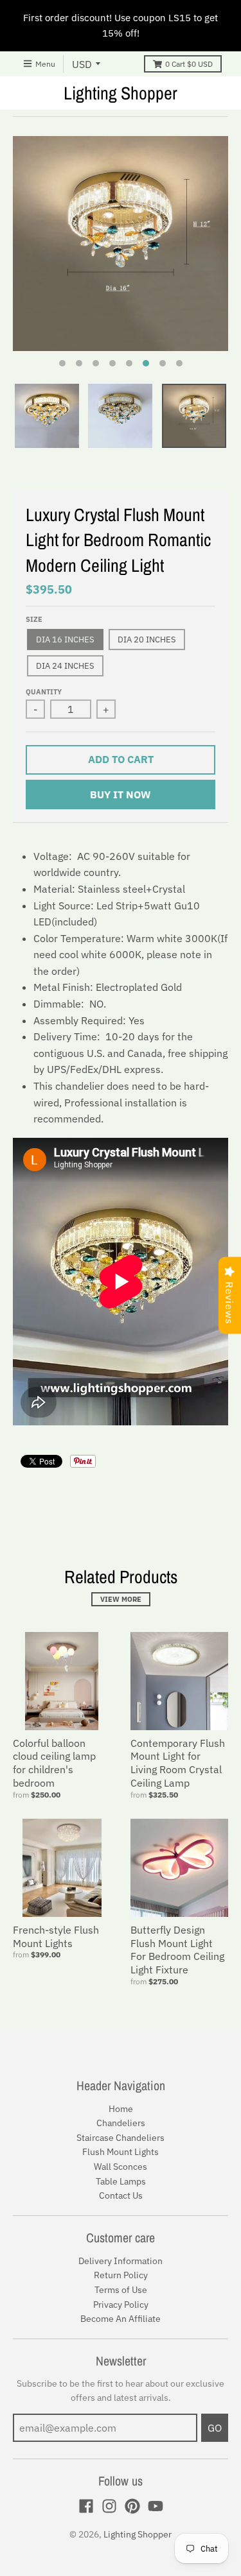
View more (121, 1599)
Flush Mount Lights (121, 2152)
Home (121, 2109)
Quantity (44, 692)
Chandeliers (121, 2123)
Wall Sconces (121, 2167)
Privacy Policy (121, 2305)
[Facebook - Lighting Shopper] (86, 2506)
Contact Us (121, 2195)
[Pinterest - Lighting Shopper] (132, 2506)
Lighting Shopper (121, 93)
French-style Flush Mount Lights (56, 1936)
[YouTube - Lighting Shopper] (156, 2506)
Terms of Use (121, 2290)
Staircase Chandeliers (121, 2138)
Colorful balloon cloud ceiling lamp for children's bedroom (54, 1763)
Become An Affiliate (121, 2319)
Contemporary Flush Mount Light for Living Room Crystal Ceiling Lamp (178, 1763)
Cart (189, 64)
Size (34, 619)
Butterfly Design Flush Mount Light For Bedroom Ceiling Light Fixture (177, 1950)
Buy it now (121, 794)
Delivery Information (121, 2261)
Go (215, 2428)
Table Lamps (121, 2181)
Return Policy (121, 2275)
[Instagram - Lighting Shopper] (109, 2506)
